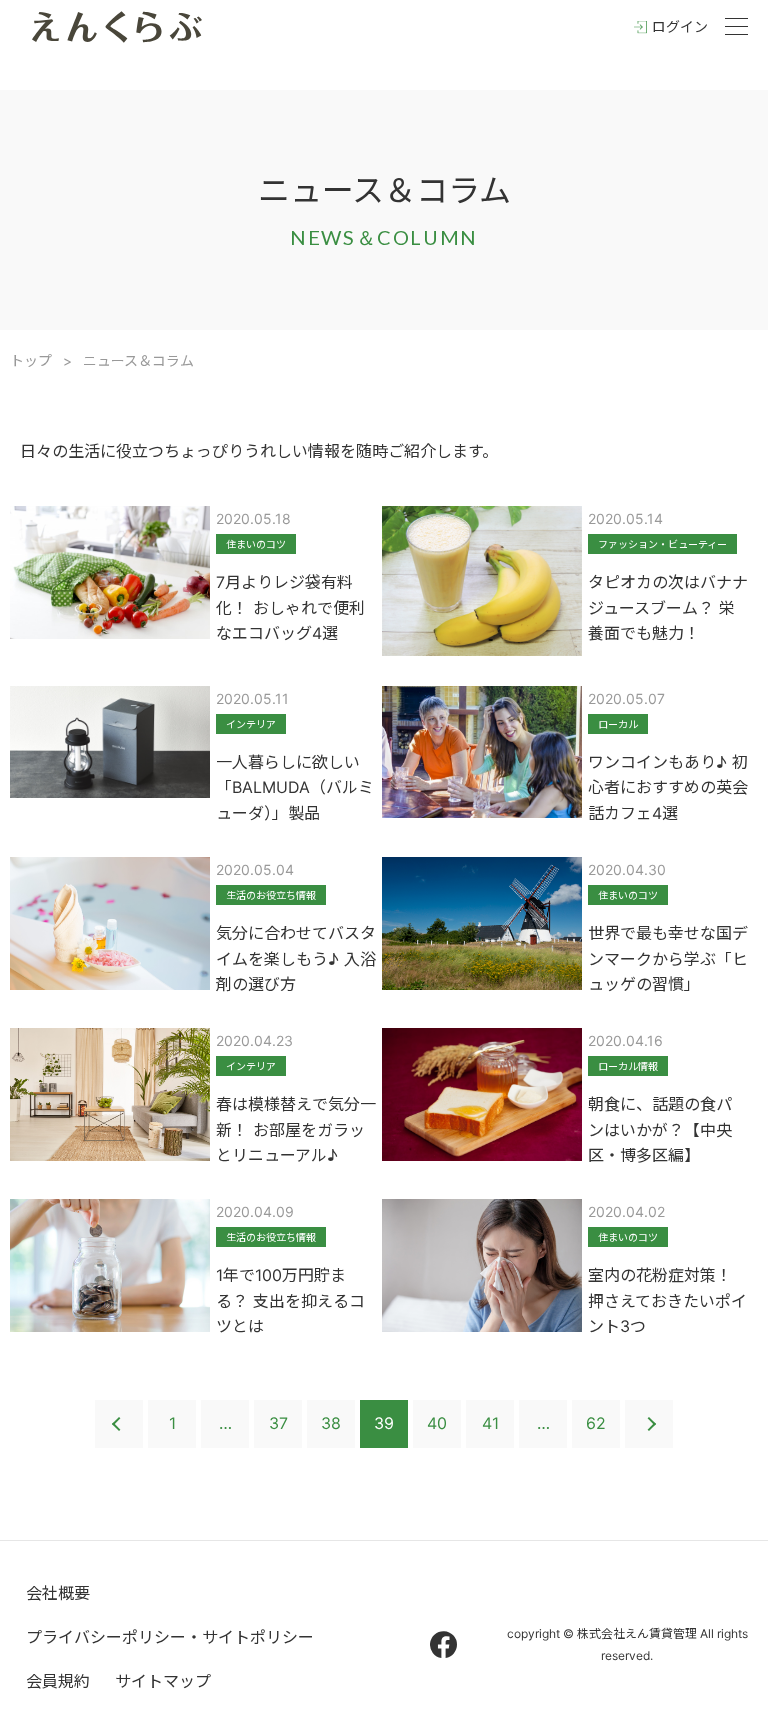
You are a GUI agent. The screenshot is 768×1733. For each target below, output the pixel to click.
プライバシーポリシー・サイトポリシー (170, 1637)
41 (490, 1423)
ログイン (680, 26)
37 (278, 1423)
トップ (31, 360)
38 (331, 1423)
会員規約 (58, 1681)
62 (596, 1423)
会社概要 (58, 1593)
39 (384, 1423)
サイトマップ (163, 1681)
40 (437, 1423)
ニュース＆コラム (138, 360)
